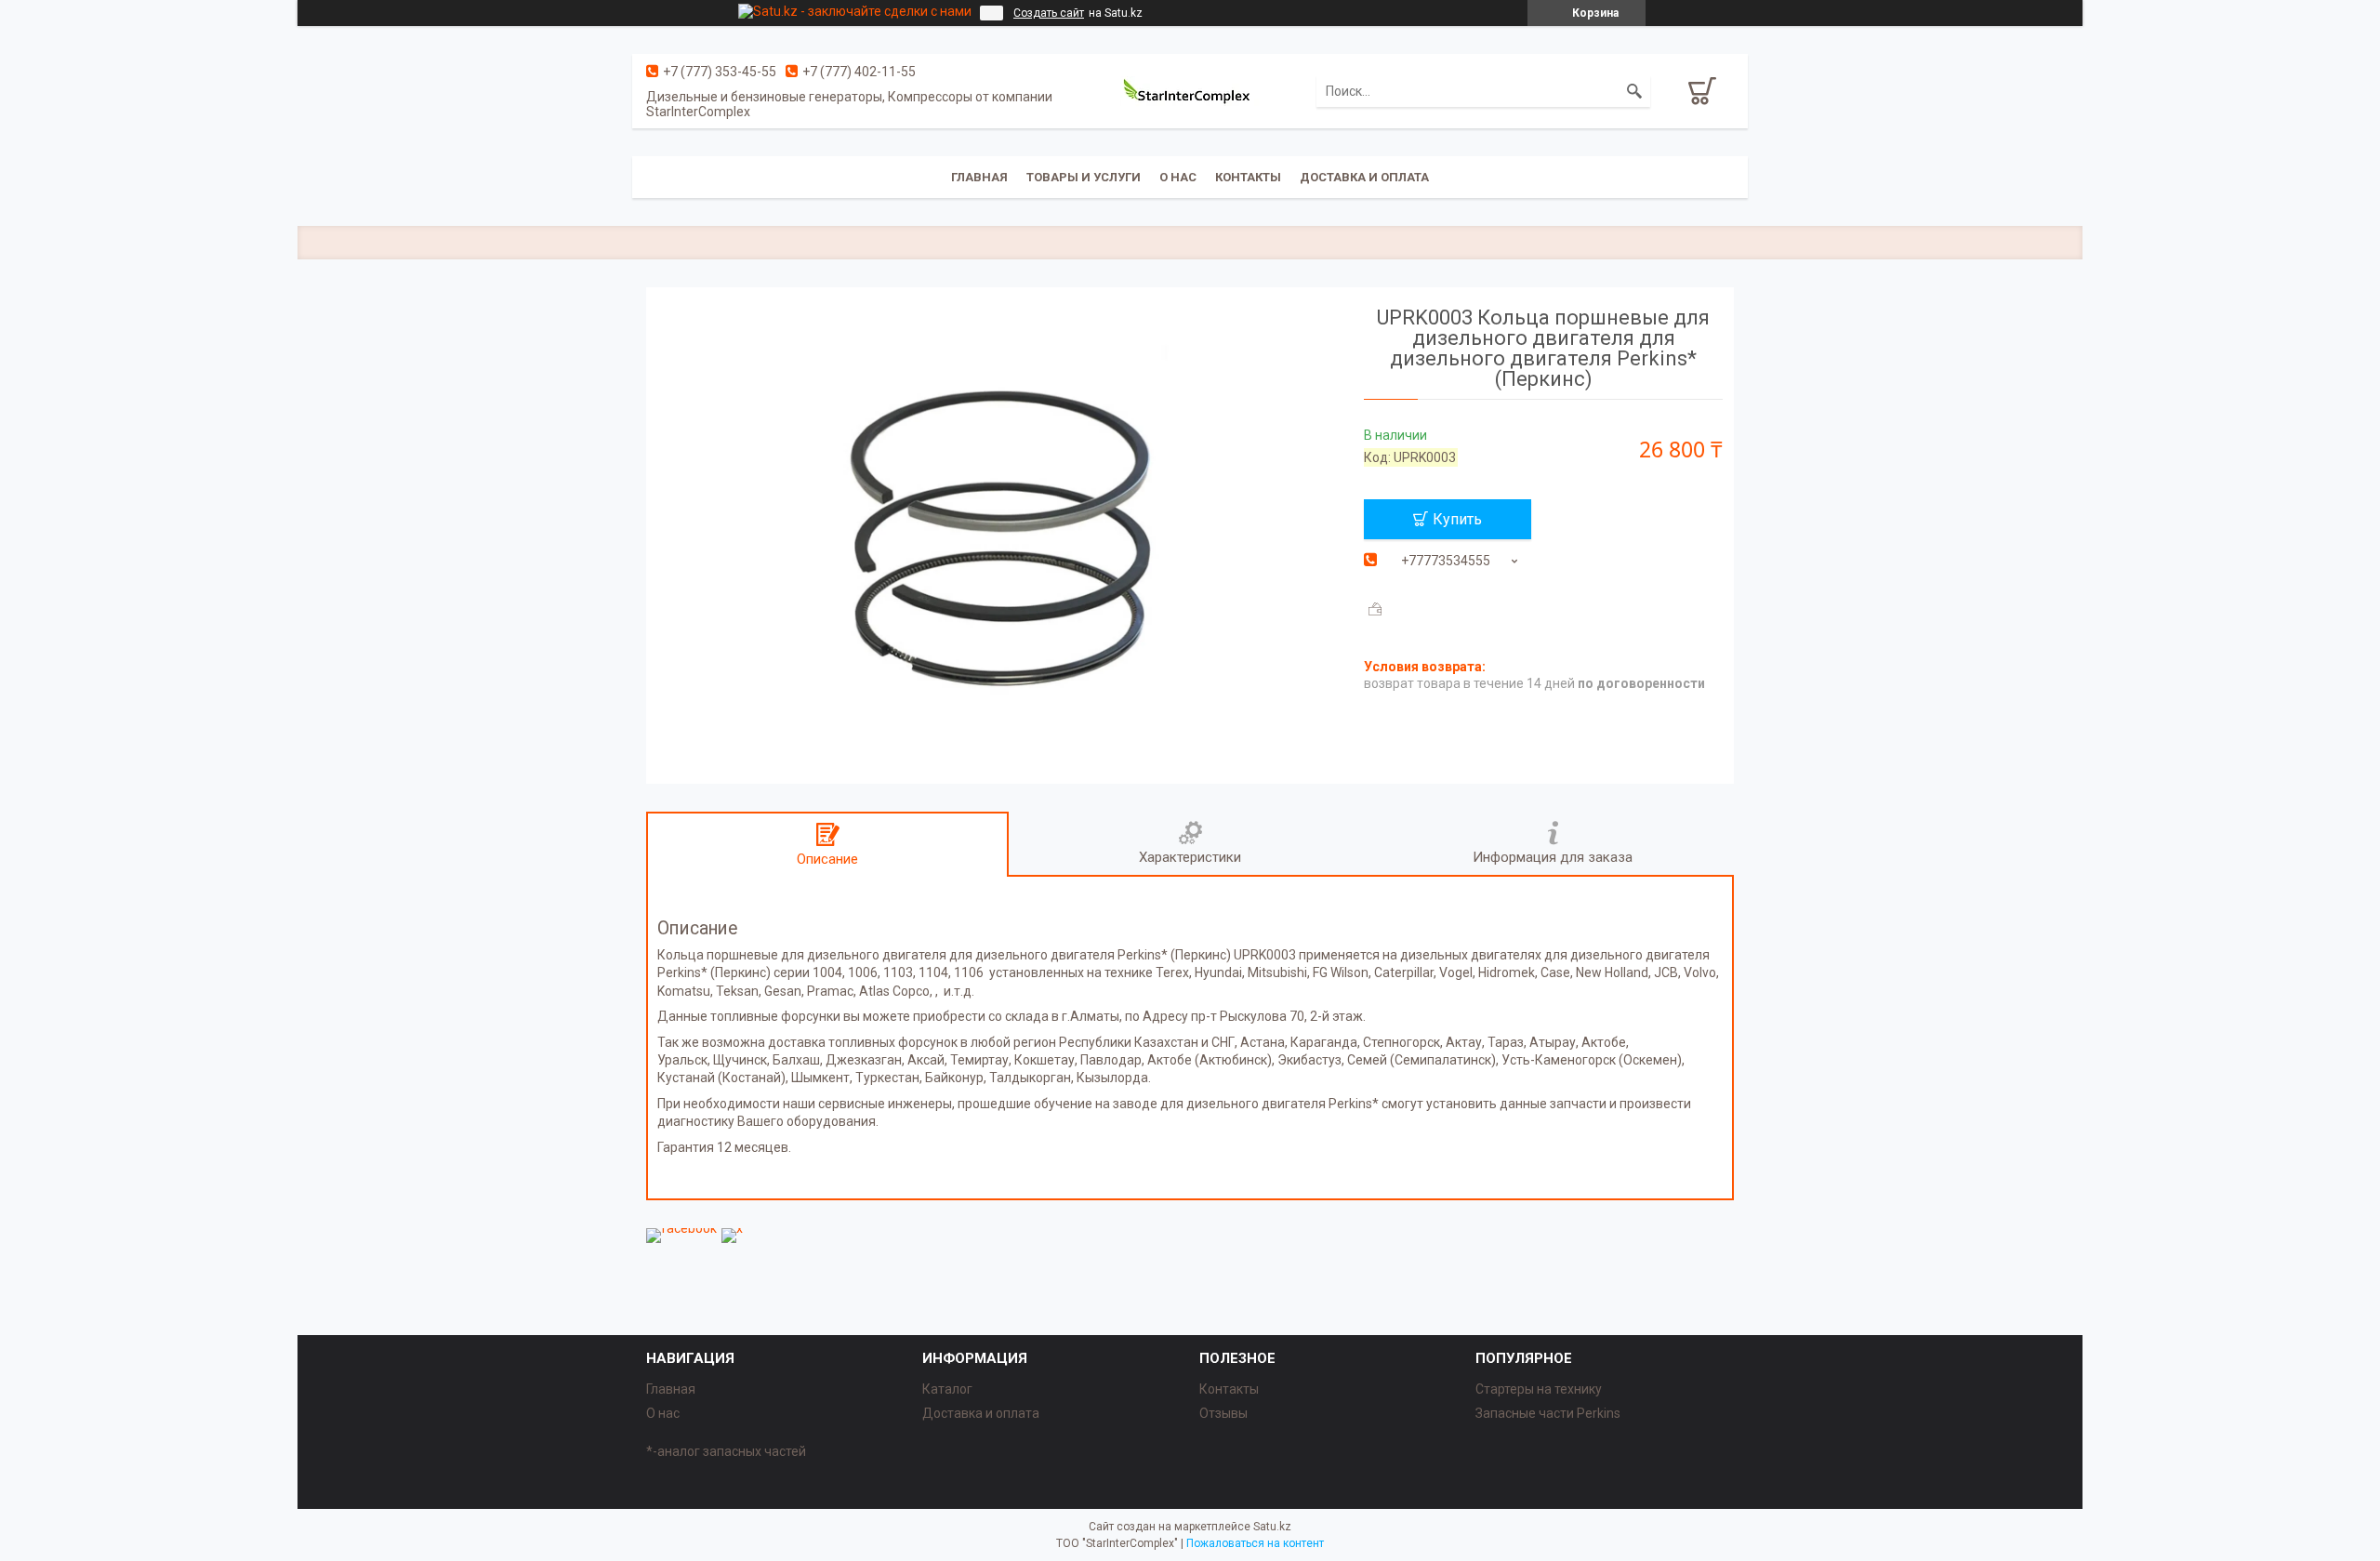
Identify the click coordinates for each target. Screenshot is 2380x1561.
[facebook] (681, 1228)
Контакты (1248, 177)
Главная (979, 177)
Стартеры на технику (1539, 1389)
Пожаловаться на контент (1255, 1543)
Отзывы (1223, 1413)
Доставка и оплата (1364, 177)
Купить (1457, 519)
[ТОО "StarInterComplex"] (1190, 91)
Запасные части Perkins (1548, 1413)
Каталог (947, 1389)
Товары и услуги (1084, 177)
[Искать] (1634, 91)
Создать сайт (1049, 13)
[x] (732, 1228)
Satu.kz (1272, 1527)
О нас (1178, 177)
